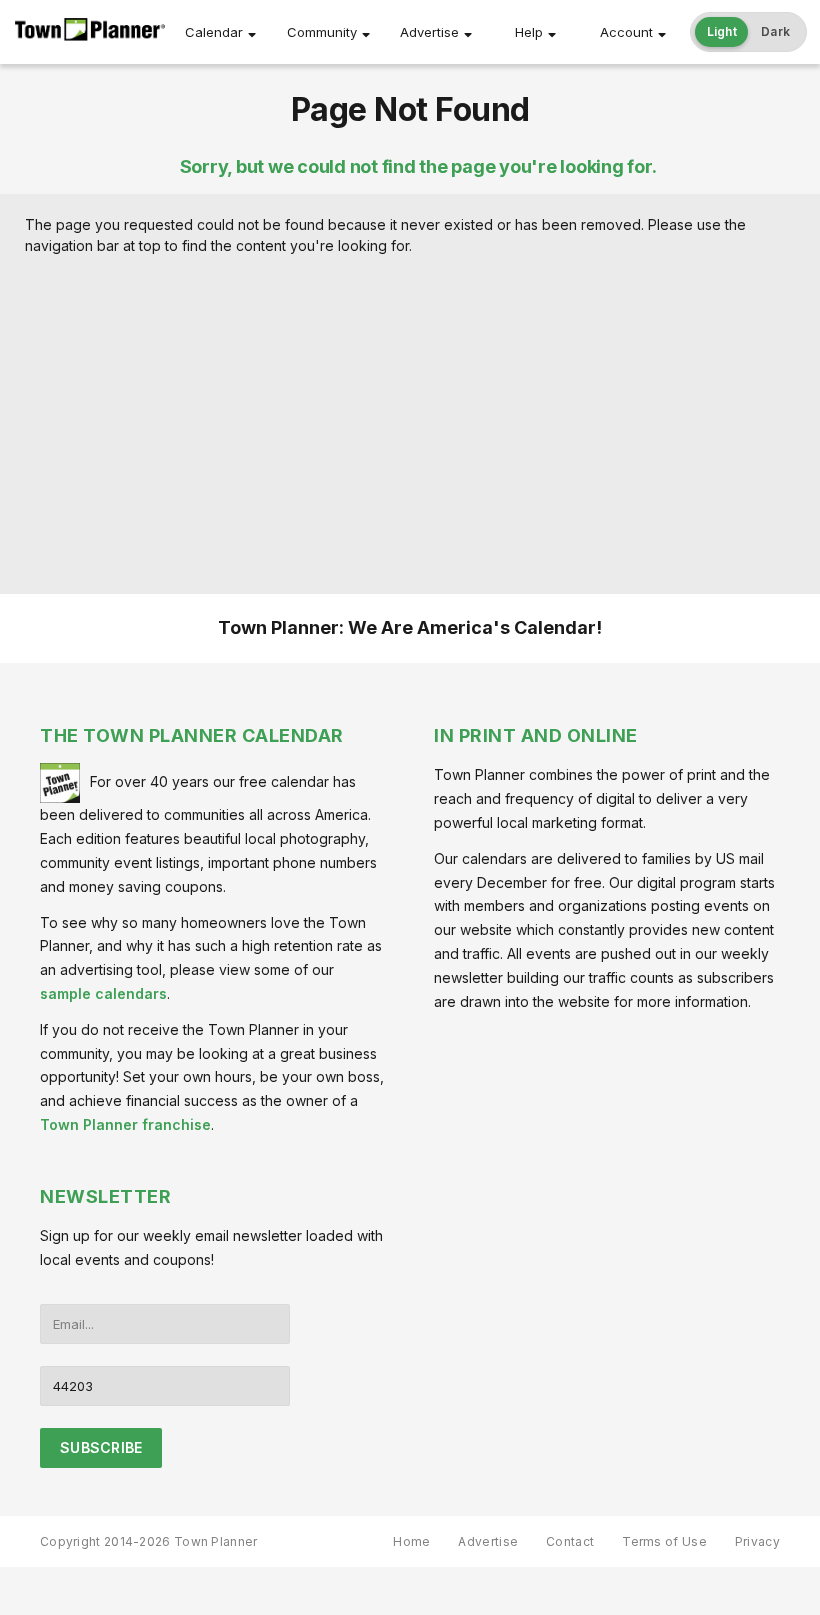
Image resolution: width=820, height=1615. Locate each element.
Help (529, 32)
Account (626, 32)
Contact (570, 1541)
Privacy (757, 1541)
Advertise (429, 32)
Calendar (214, 32)
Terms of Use (664, 1541)
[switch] (749, 32)
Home (411, 1541)
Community (322, 32)
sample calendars (103, 993)
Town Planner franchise (125, 1124)
